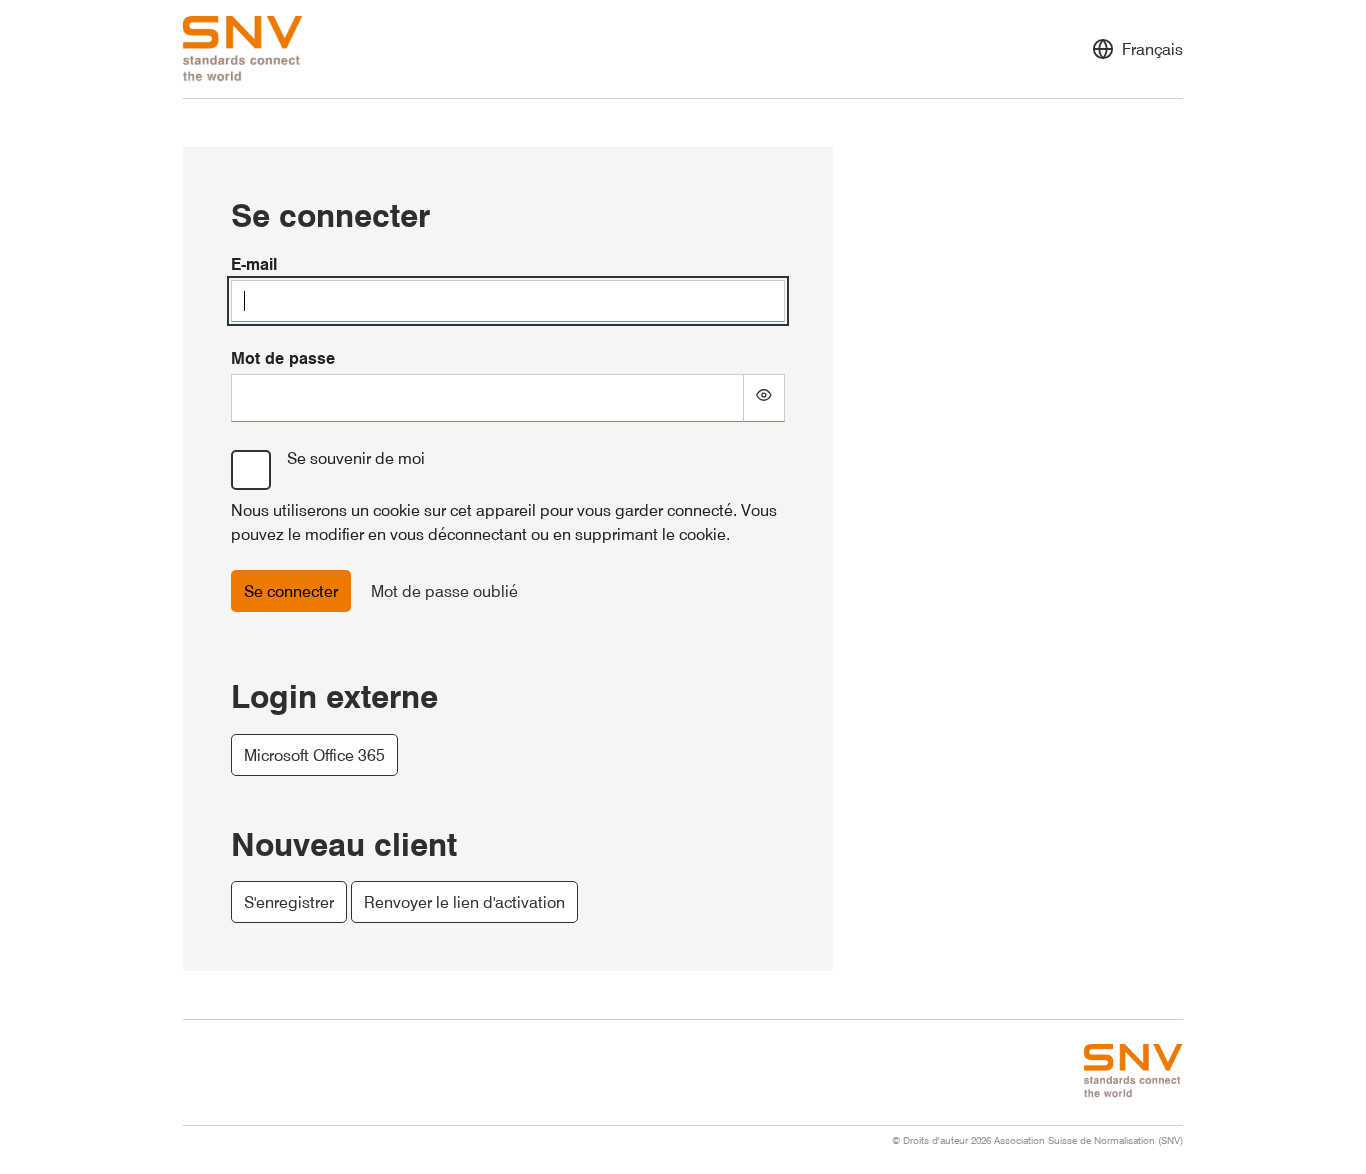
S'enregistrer (289, 902)
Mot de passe (283, 358)
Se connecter (291, 591)
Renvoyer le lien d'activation (464, 902)
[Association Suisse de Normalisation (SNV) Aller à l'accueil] (243, 49)
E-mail (254, 264)
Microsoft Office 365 (314, 755)
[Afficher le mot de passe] (764, 398)
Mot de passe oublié (444, 591)
